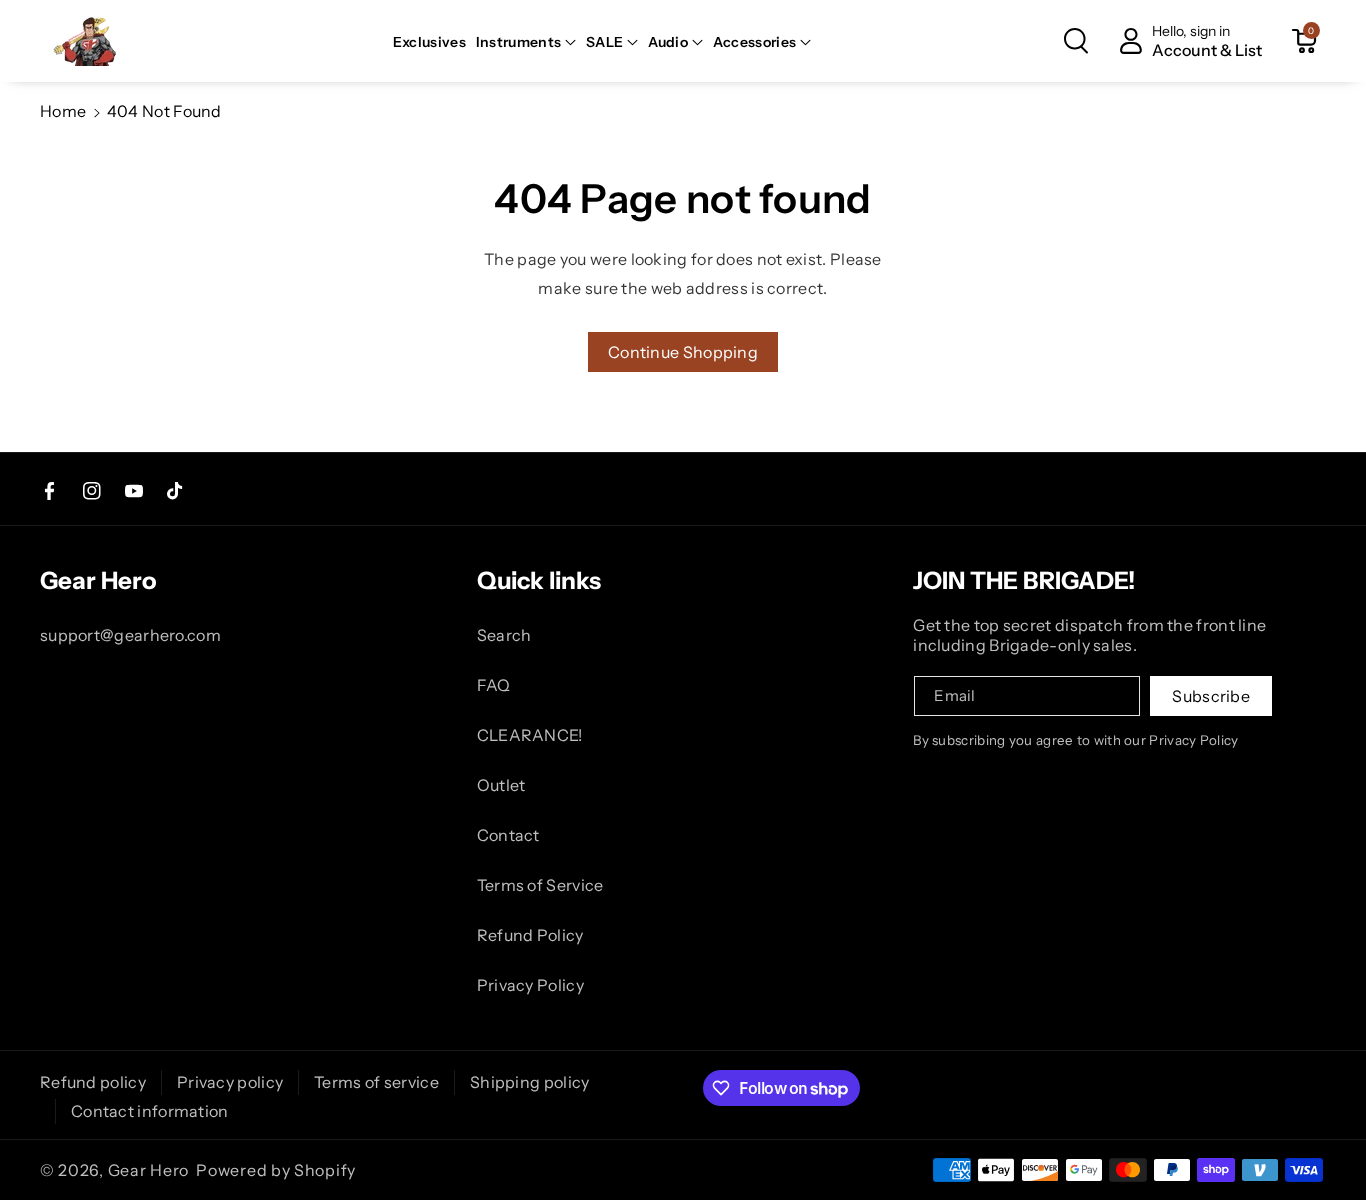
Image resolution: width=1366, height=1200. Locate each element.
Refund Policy (530, 935)
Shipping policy (530, 1082)
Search (504, 635)
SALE (604, 42)
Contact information (150, 1111)
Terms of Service (540, 885)
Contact (508, 835)
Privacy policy (230, 1082)
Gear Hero (148, 1170)
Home (63, 111)
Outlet (501, 785)
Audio (668, 42)
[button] (526, 42)
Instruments (518, 42)
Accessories (754, 42)
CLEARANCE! (530, 735)
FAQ (494, 685)
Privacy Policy (530, 985)
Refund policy (93, 1082)
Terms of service (376, 1082)
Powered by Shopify (276, 1170)
